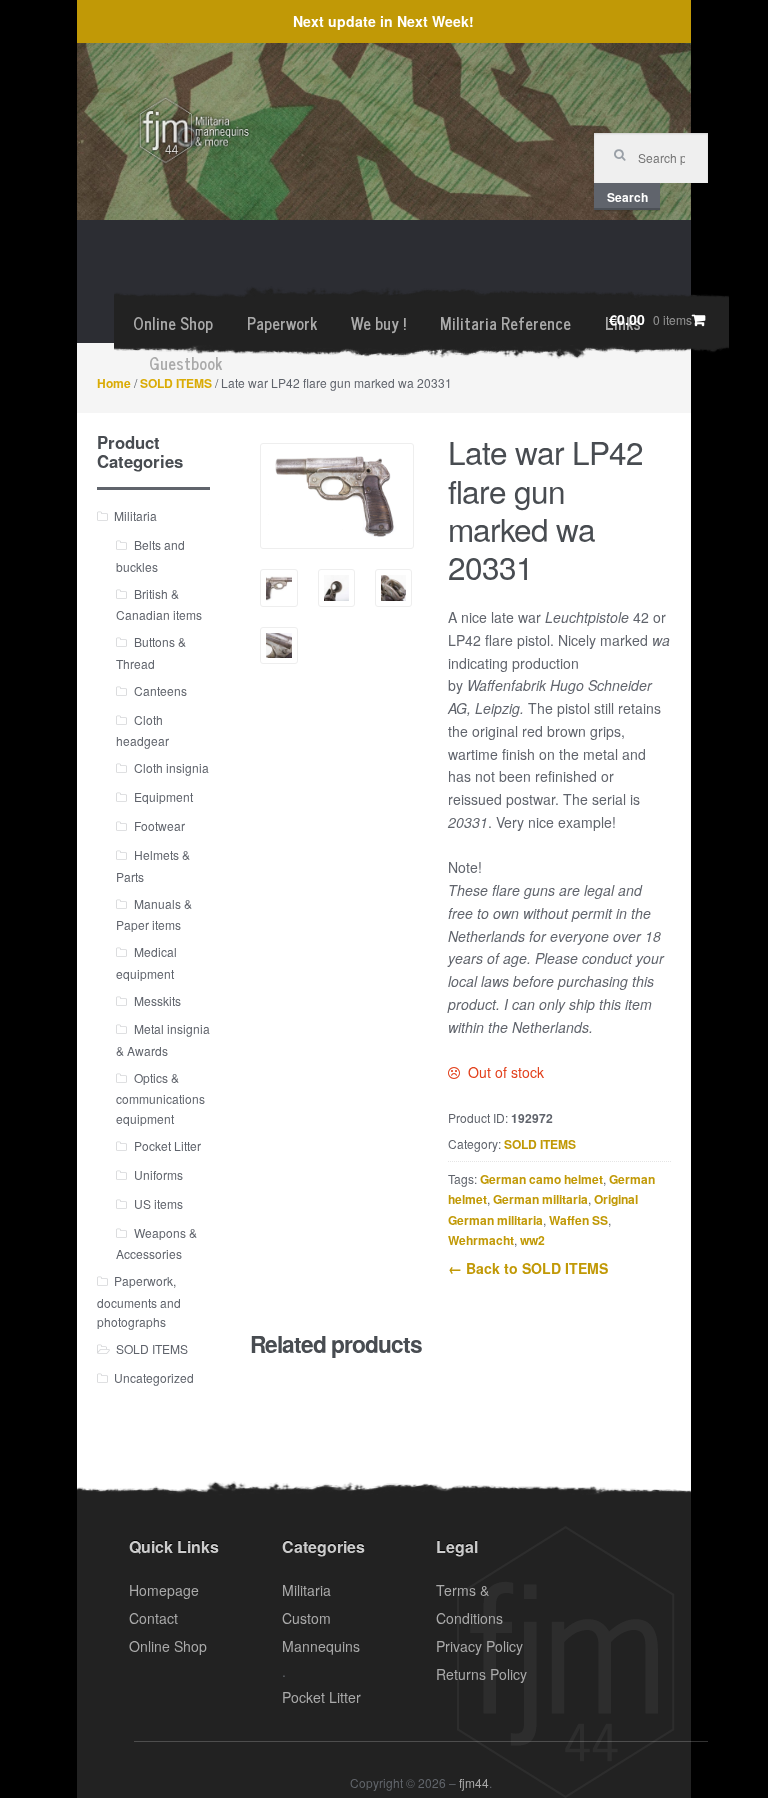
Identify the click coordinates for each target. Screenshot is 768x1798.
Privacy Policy (479, 1646)
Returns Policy (481, 1674)
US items (158, 1203)
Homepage (164, 1590)
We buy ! (378, 323)
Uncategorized (154, 1377)
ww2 (532, 1240)
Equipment (163, 796)
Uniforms (158, 1174)
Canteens (160, 690)
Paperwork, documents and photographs (139, 1301)
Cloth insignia (171, 767)
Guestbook (185, 363)
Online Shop (173, 323)
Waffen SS (578, 1220)
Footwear (159, 825)
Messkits (157, 1000)
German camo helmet (541, 1179)
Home (114, 383)
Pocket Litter (167, 1145)
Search (627, 197)
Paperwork (282, 323)
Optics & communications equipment (160, 1098)
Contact (153, 1618)
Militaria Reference (505, 323)
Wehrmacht (481, 1240)
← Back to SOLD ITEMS (528, 1268)
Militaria (135, 515)
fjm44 (474, 1782)
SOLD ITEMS (176, 383)
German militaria (540, 1199)
